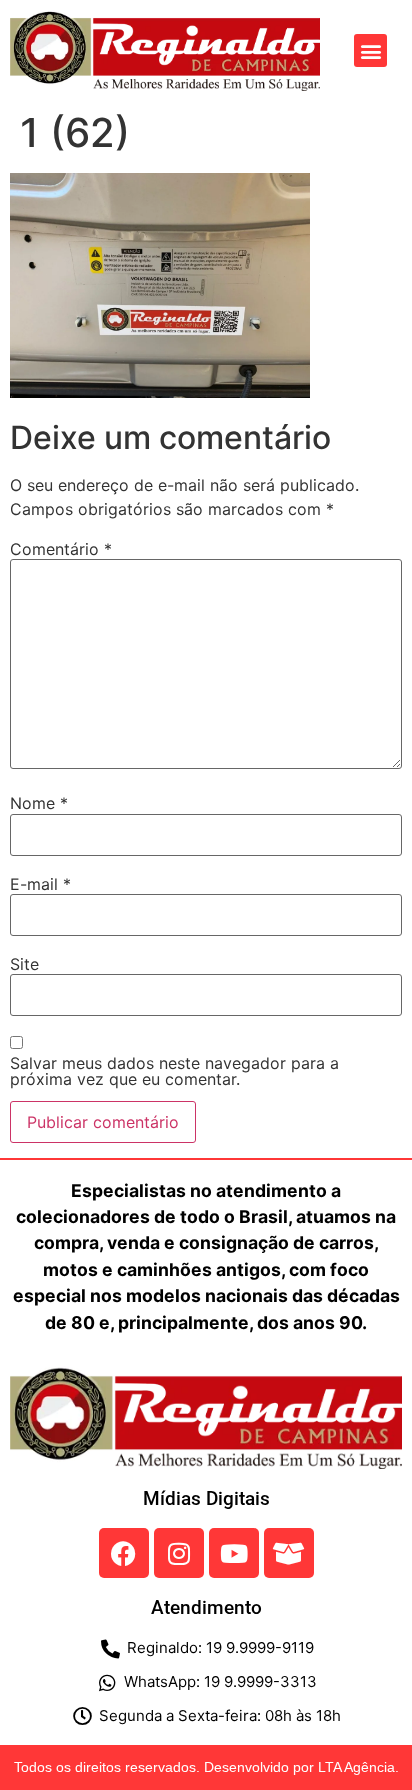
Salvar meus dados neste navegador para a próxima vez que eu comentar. (174, 1071)
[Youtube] (234, 1553)
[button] (370, 50)
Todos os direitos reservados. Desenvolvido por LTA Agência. (206, 1767)
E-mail (40, 884)
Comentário (61, 549)
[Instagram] (179, 1553)
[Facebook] (124, 1553)
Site (24, 964)
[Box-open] (289, 1553)
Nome (39, 803)
